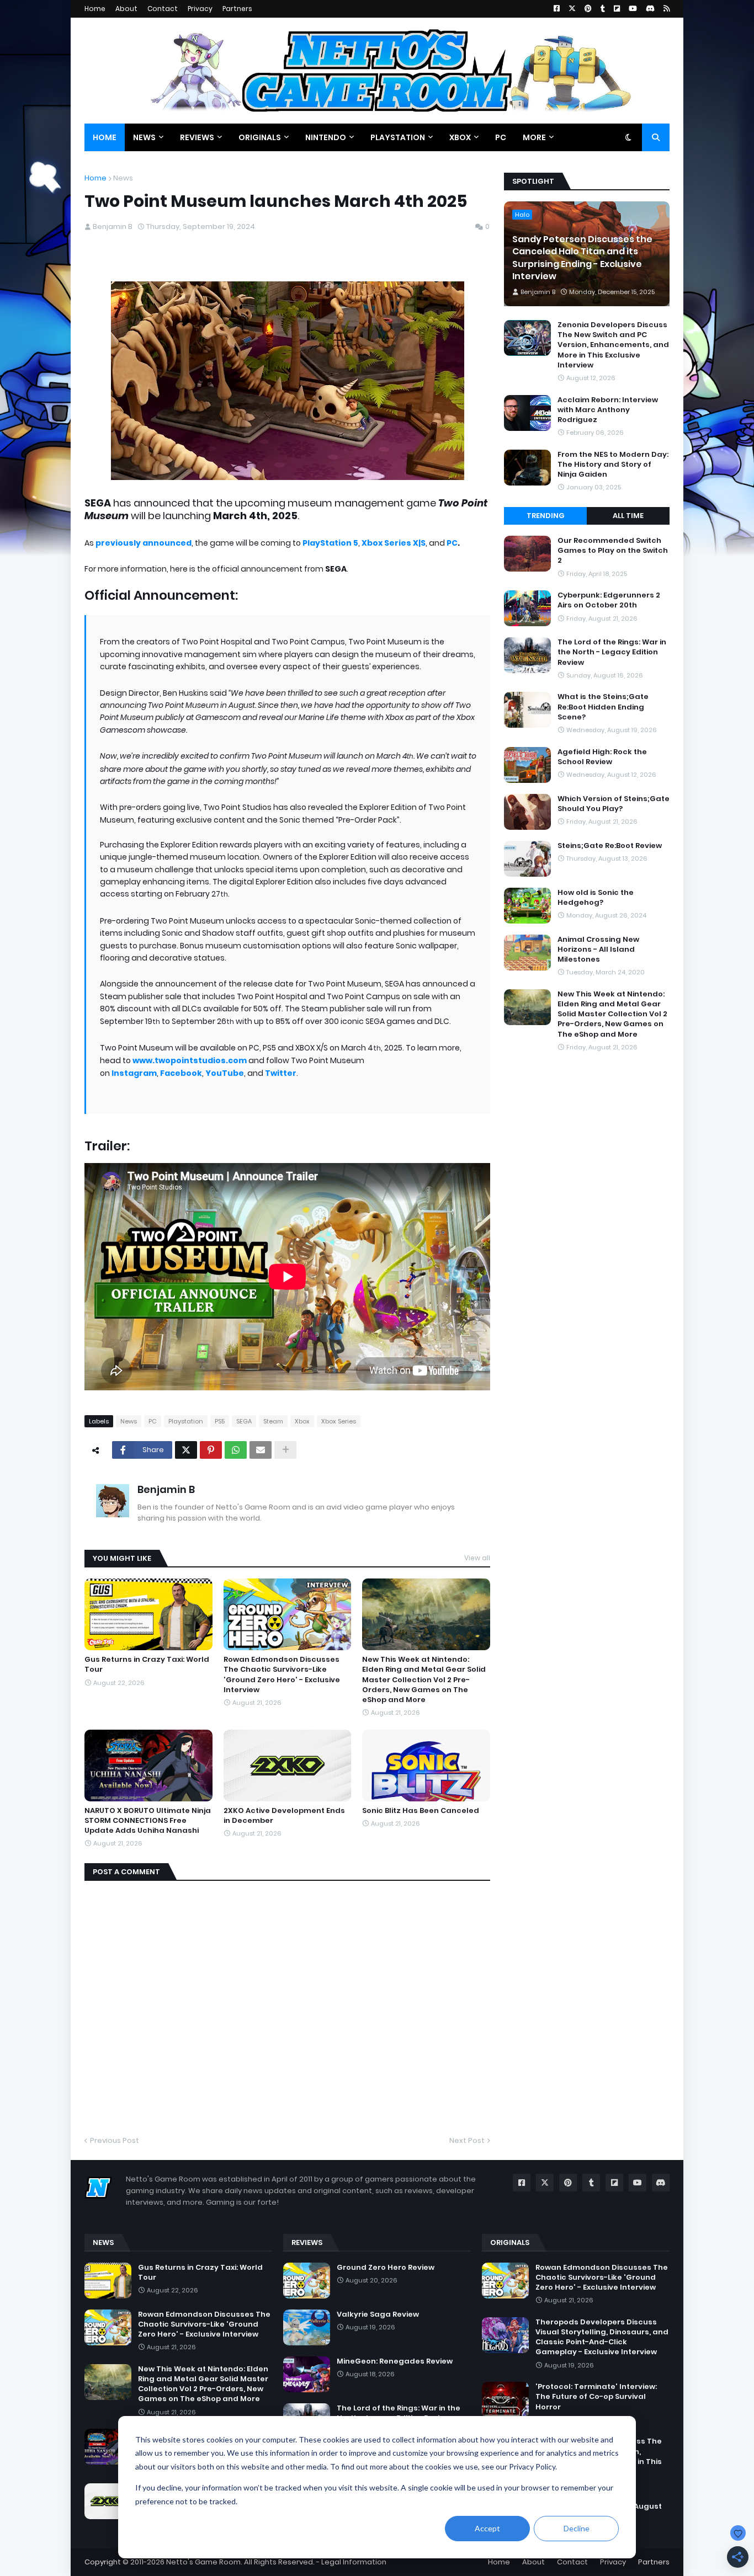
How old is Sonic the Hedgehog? (596, 898)
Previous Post (115, 2140)
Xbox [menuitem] (460, 137)
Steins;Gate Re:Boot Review (610, 846)
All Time (628, 516)
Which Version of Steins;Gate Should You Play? (614, 804)
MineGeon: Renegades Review (395, 2361)
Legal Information (354, 2562)
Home (95, 9)
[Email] (261, 1450)
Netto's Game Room (203, 2562)
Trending (546, 516)
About (126, 9)
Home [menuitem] (105, 137)
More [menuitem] (534, 137)
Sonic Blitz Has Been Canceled (421, 1811)
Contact (163, 9)
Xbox (302, 1421)
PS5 (220, 1421)
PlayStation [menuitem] (398, 137)
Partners (237, 9)
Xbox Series (339, 1421)
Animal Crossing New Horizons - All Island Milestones (598, 950)
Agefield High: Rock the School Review (602, 757)
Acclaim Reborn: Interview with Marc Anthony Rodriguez (608, 410)
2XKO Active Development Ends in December (284, 1816)
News (123, 178)
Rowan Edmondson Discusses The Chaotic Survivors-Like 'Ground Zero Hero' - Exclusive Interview (282, 1675)
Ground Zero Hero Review (386, 2268)
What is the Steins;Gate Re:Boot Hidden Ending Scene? (603, 707)
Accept (487, 2528)
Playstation (186, 1421)
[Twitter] (186, 1450)
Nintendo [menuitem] (326, 137)
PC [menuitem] (501, 137)
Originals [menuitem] (260, 137)
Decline (577, 2528)
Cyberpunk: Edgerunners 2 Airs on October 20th (609, 600)
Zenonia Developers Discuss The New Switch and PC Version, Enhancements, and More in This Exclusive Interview (613, 345)
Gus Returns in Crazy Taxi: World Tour (147, 1665)
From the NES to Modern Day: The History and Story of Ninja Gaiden (613, 465)
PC (452, 543)
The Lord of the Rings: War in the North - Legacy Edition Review (612, 652)
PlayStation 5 (330, 543)
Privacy (200, 9)
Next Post (467, 2140)
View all (477, 1558)
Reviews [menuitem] (197, 137)
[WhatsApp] (236, 1450)
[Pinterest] (211, 1450)
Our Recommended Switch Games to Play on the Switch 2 (613, 551)
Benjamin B (166, 1489)
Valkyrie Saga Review (378, 2314)
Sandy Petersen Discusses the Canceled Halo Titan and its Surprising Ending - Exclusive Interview (582, 258)
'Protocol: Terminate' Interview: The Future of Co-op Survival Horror (596, 2397)
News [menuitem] (144, 137)
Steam (273, 1421)
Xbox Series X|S (394, 543)
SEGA (244, 1421)
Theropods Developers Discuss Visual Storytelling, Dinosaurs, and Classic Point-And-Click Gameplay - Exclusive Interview (602, 2337)
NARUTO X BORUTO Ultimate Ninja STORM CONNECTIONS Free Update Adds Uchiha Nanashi (148, 1821)
